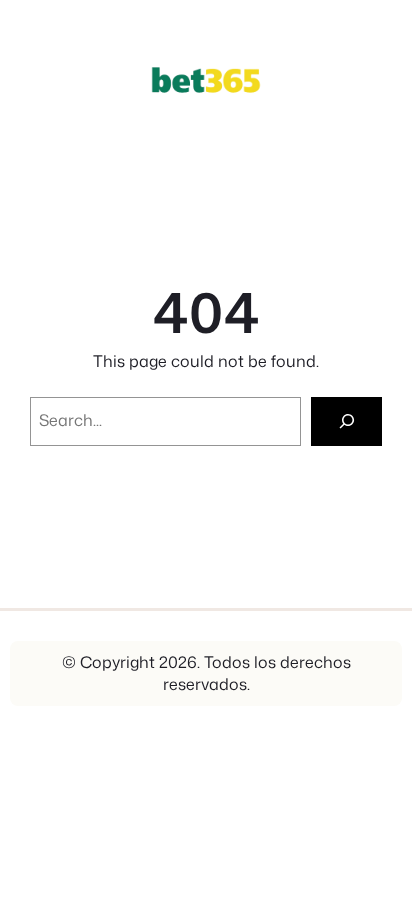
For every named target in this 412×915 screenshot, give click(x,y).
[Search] (346, 421)
